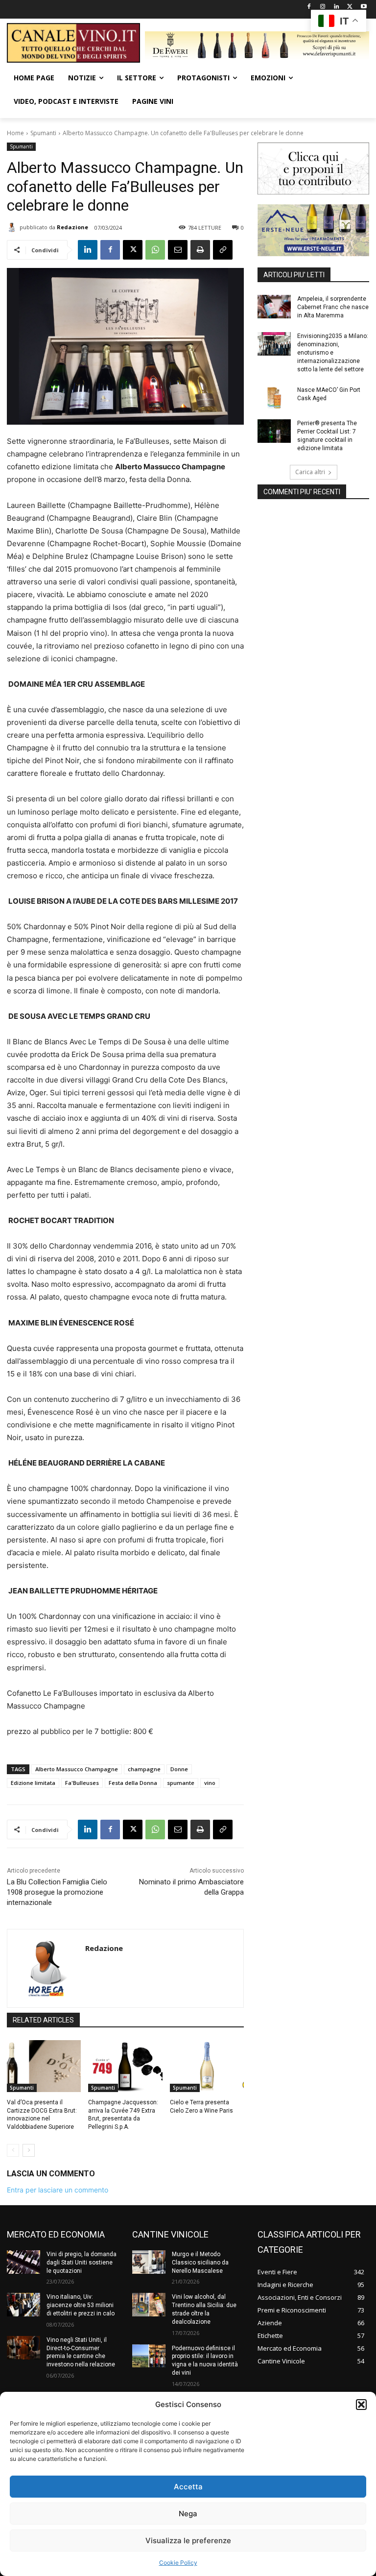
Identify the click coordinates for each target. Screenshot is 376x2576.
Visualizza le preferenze (188, 2540)
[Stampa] (200, 250)
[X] (350, 7)
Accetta (188, 2487)
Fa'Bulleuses (82, 1783)
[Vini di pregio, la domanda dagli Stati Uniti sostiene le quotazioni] (23, 2262)
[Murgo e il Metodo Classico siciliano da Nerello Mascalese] (149, 2262)
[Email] (178, 250)
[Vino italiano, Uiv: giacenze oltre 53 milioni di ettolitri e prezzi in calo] (23, 2305)
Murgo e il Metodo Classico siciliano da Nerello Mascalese (200, 2263)
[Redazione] (13, 227)
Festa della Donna (133, 1783)
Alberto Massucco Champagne (77, 1769)
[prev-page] (13, 2150)
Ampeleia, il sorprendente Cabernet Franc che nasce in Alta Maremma (333, 307)
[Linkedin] (337, 7)
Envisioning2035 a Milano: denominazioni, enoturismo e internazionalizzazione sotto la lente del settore (333, 352)
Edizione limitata (33, 1783)
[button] (361, 2405)
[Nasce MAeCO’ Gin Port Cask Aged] (274, 398)
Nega (188, 2514)
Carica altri (310, 472)
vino (210, 1783)
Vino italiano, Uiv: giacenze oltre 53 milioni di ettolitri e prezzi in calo (81, 2305)
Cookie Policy (178, 2563)
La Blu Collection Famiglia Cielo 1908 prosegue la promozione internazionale (57, 1892)
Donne (179, 1769)
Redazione (72, 227)
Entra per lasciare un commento (58, 2190)
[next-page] (29, 2150)
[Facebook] (309, 7)
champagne (144, 1769)
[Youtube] (364, 7)
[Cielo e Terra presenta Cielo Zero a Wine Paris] (207, 2066)
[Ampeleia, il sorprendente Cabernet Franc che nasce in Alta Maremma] (274, 307)
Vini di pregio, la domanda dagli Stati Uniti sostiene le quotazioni (82, 2263)
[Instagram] (323, 7)
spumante (181, 1783)
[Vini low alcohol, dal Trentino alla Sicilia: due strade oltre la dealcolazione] (149, 2305)
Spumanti (43, 133)
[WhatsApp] (155, 250)
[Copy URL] (223, 250)
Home (15, 133)
